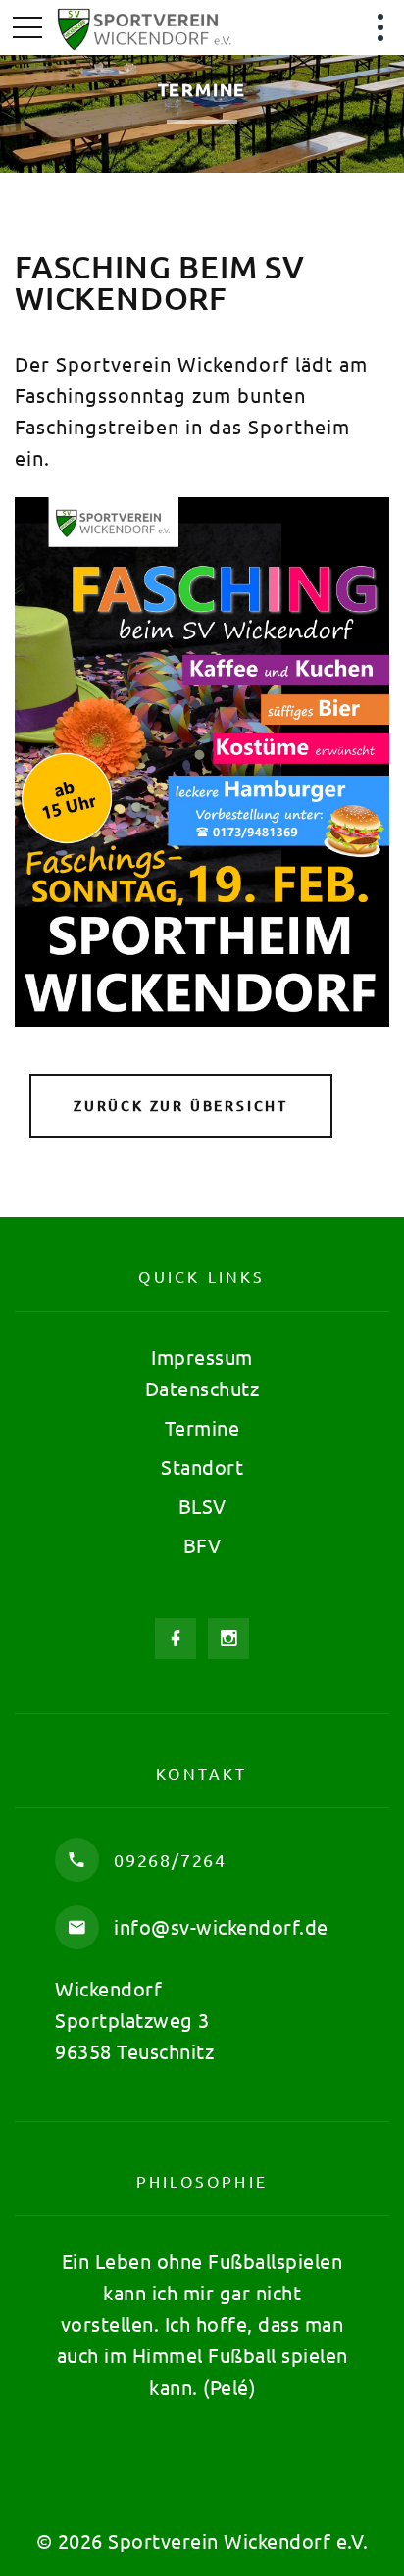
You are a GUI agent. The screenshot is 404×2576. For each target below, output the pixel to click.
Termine (202, 1427)
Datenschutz (202, 1388)
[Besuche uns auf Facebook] (176, 1639)
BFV (202, 1545)
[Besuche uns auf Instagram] (228, 1639)
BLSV (202, 1506)
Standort (202, 1466)
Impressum (202, 1357)
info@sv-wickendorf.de (221, 1926)
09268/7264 (170, 1860)
